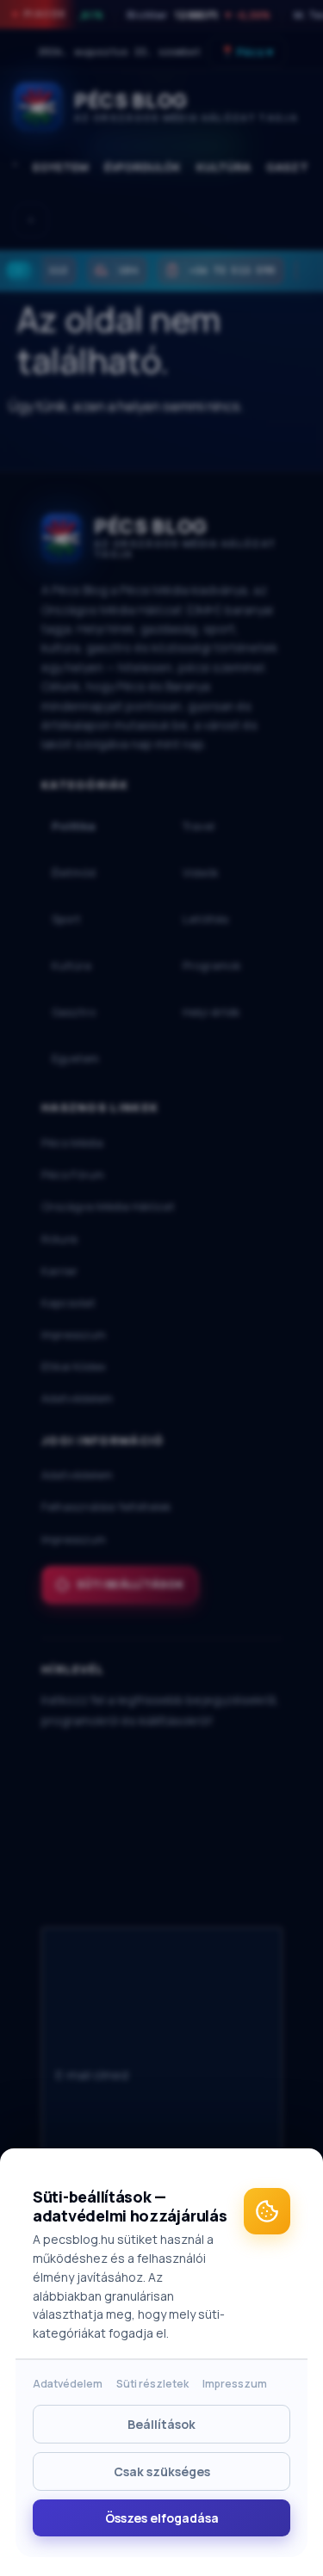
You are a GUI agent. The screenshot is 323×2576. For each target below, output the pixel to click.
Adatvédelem (68, 2384)
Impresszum (235, 2384)
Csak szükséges (162, 2471)
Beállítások (161, 2424)
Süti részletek (152, 2384)
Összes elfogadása (162, 2518)
